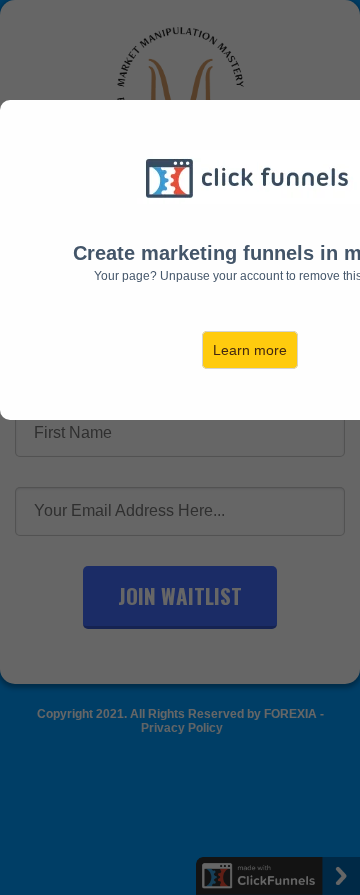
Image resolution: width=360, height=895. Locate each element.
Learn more (250, 350)
